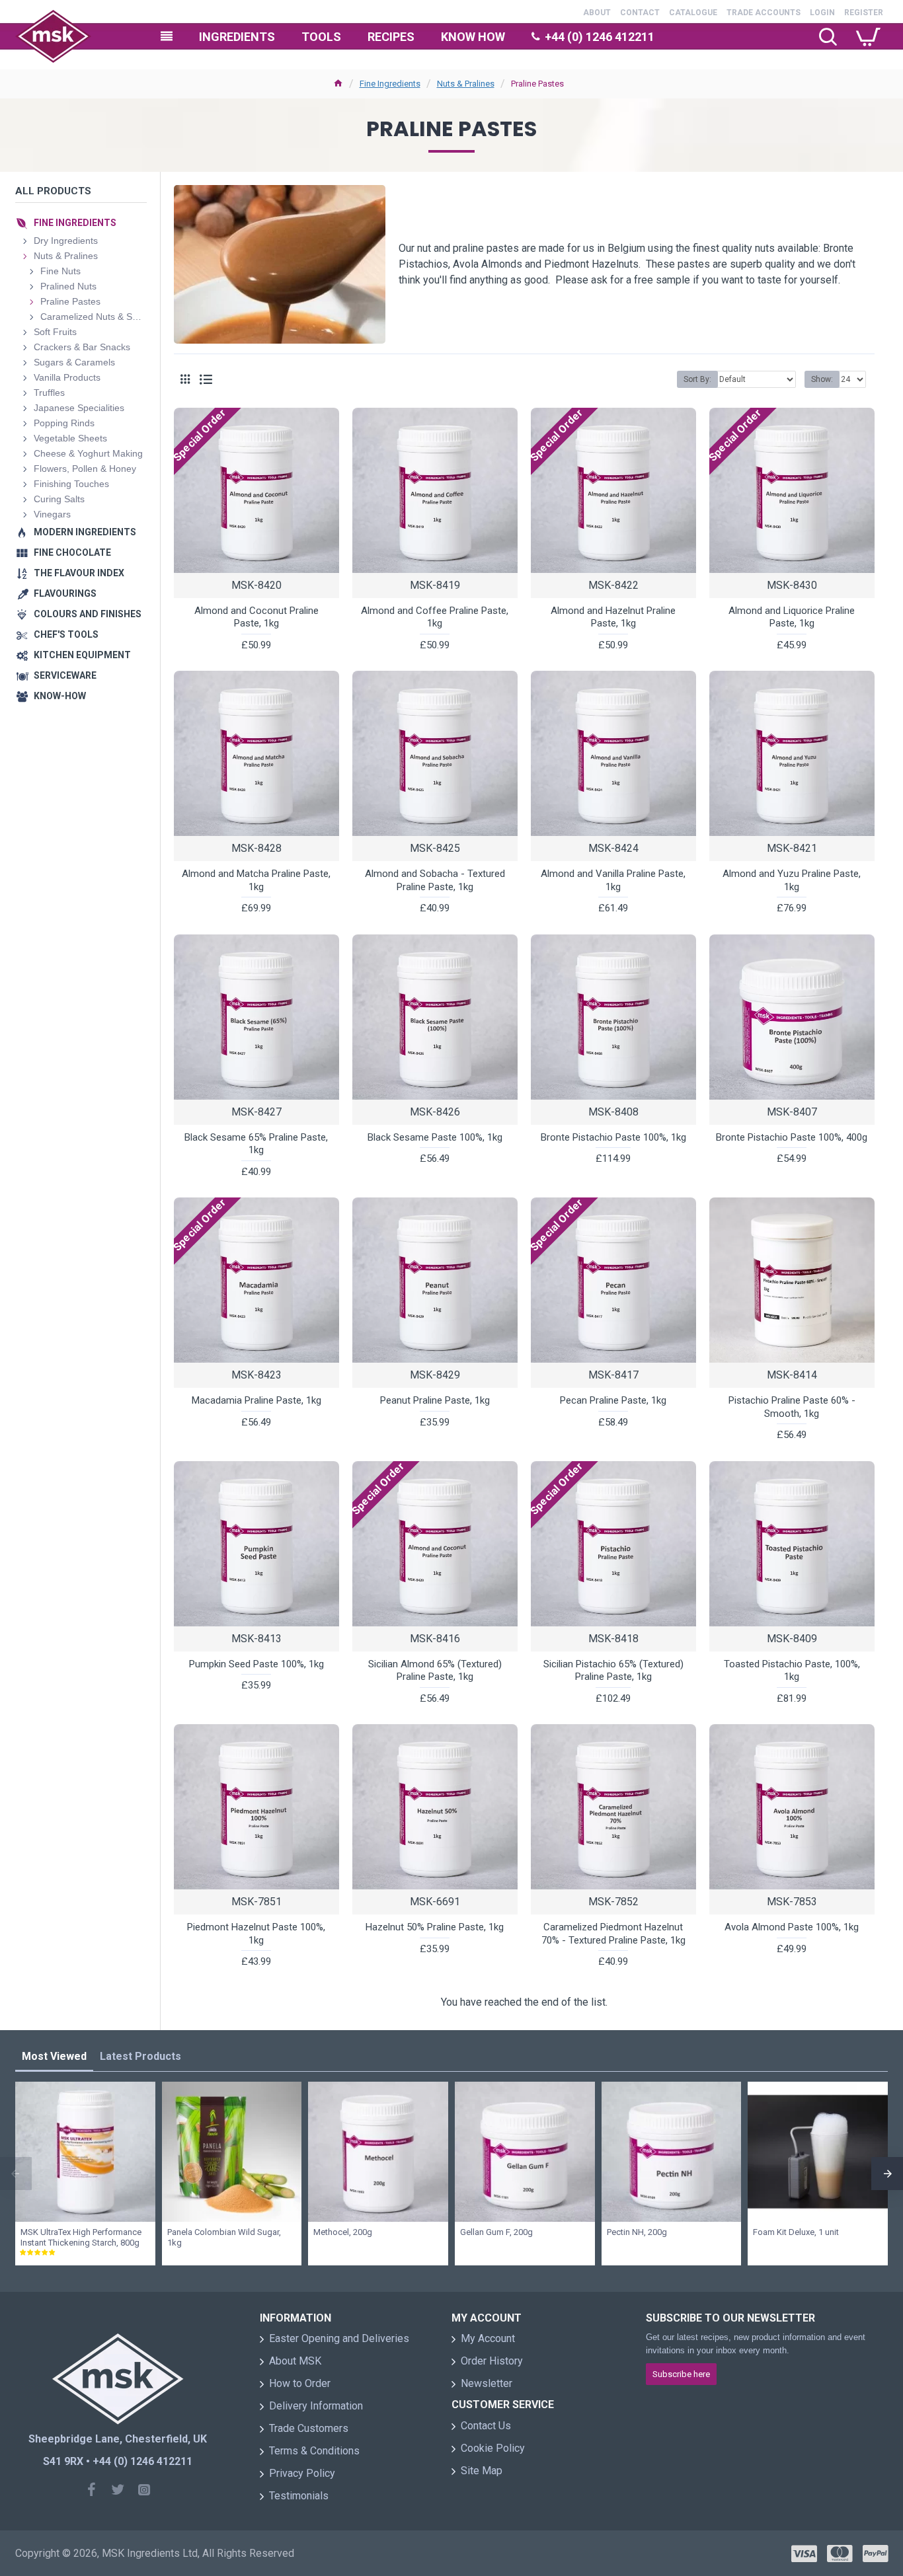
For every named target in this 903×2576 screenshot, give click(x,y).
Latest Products (140, 2056)
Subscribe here (681, 2374)
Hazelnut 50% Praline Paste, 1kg (435, 1927)
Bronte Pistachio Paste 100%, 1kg (613, 1137)
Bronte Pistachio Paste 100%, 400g (792, 1137)
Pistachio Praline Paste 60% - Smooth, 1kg (792, 1407)
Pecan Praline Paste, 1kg (613, 1400)
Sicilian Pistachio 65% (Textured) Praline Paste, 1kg (613, 1671)
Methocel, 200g (343, 2232)
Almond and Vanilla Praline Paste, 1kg (613, 880)
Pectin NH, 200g (637, 2232)
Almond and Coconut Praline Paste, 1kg (256, 617)
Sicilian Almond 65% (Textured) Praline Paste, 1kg (435, 1671)
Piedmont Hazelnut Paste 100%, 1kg (256, 1934)
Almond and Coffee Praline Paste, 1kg (435, 617)
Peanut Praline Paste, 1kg (435, 1400)
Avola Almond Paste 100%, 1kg (792, 1927)
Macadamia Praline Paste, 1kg (256, 1400)
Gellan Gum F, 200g (496, 2232)
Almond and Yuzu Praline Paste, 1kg (792, 880)
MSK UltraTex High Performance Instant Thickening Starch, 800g (81, 2238)
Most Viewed (54, 2056)
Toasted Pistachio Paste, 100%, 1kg (792, 1671)
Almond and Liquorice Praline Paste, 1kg (792, 617)
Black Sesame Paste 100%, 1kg (435, 1137)
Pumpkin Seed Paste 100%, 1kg (256, 1664)
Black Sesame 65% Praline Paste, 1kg (256, 1144)
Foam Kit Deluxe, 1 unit (796, 2232)
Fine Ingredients (390, 84)
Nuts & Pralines (466, 84)
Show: (822, 379)
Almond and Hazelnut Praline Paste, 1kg (613, 617)
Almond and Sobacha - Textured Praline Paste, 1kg (435, 880)
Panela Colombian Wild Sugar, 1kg (224, 2238)
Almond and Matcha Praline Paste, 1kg (256, 880)
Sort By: (697, 379)
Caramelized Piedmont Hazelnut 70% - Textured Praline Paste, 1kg (613, 1934)
